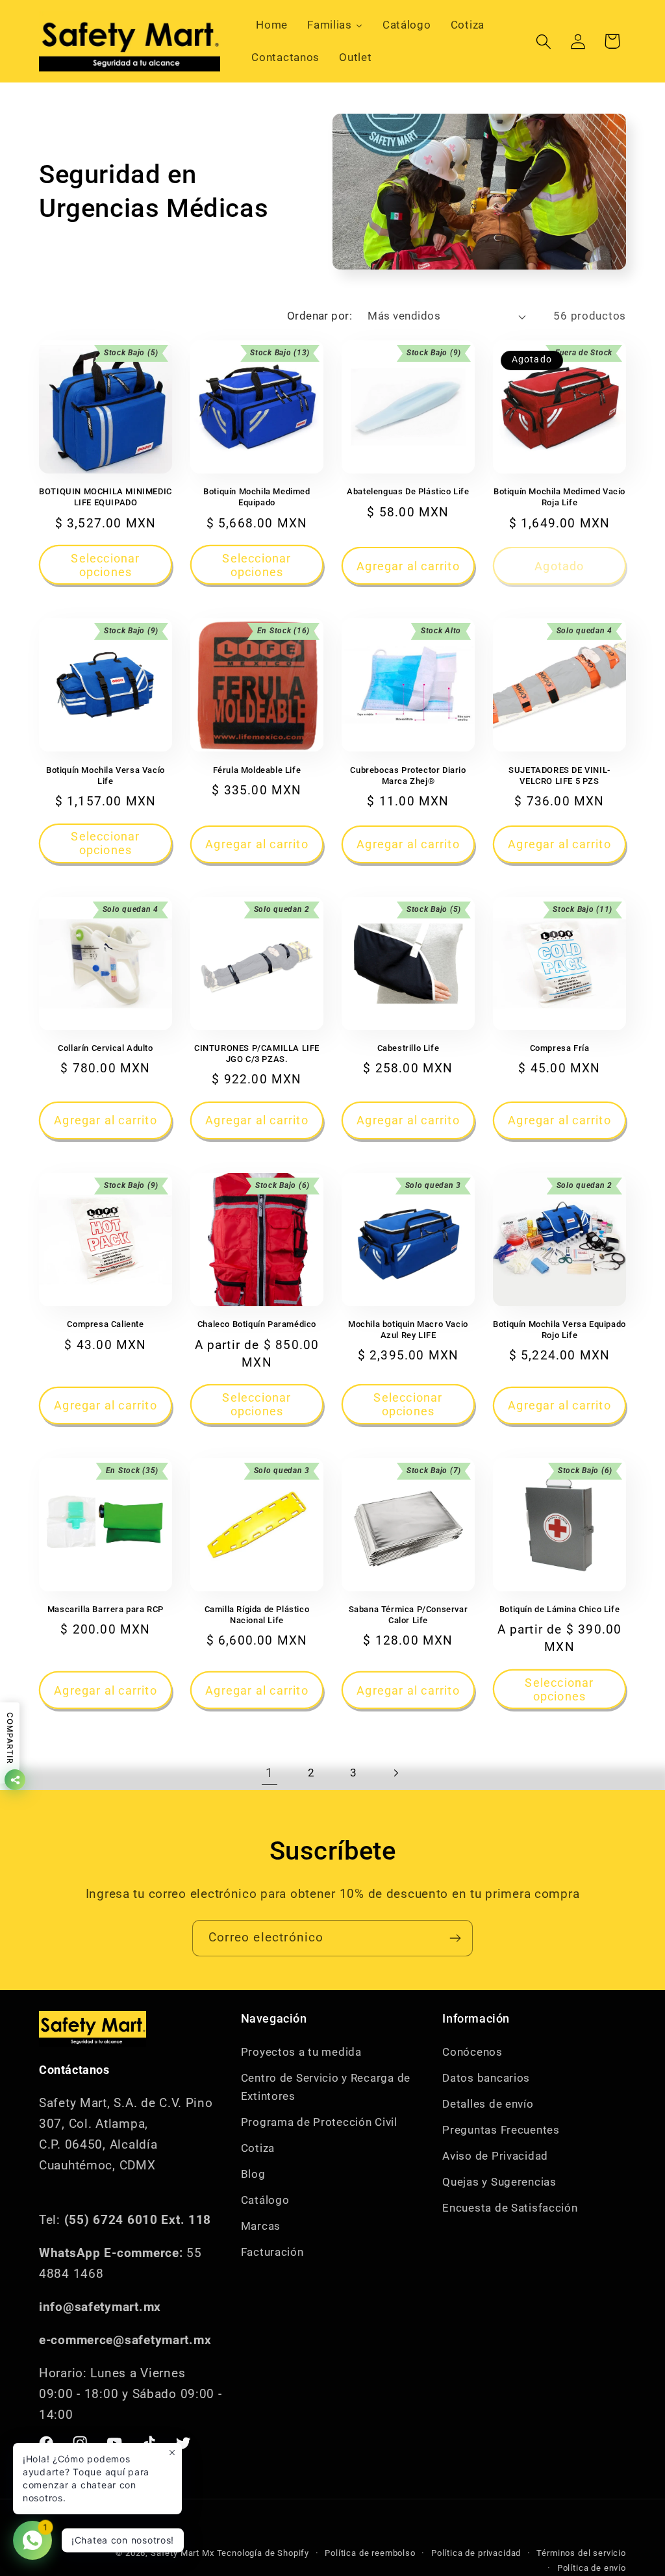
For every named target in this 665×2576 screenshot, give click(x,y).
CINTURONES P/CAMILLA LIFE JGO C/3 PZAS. (257, 1054)
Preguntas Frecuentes (501, 2130)
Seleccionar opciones (105, 565)
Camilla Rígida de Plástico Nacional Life (257, 1615)
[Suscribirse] (455, 1938)
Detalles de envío (488, 2104)
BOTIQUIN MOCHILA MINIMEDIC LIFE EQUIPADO (106, 497)
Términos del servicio (581, 2553)
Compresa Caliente (105, 1324)
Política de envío (592, 2568)
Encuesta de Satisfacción (510, 2208)
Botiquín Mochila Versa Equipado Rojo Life (559, 1330)
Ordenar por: (320, 316)
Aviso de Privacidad (495, 2156)
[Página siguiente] (396, 1773)
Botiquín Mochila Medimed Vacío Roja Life (559, 497)
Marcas (261, 2226)
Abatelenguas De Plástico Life (408, 491)
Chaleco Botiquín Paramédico (257, 1324)
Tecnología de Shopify (263, 2553)
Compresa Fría (560, 1048)
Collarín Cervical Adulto (105, 1048)
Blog (253, 2174)
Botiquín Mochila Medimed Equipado (257, 497)
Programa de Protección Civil (319, 2122)
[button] (543, 41)
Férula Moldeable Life (257, 770)
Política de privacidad (476, 2553)
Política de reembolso (370, 2553)
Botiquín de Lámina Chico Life (559, 1609)
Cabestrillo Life (408, 1048)
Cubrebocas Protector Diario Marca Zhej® (408, 776)
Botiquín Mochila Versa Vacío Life (106, 776)
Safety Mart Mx (182, 2553)
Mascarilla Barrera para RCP (106, 1609)
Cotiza (258, 2148)
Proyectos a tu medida (301, 2052)
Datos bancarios (486, 2078)
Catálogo (265, 2200)
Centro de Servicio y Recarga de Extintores (326, 2087)
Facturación (272, 2252)
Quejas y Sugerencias (499, 2182)
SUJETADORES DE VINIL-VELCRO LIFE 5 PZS (559, 776)
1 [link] (270, 1773)
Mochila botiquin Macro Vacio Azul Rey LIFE (408, 1330)
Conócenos (472, 2052)
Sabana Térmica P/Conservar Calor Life (408, 1615)
